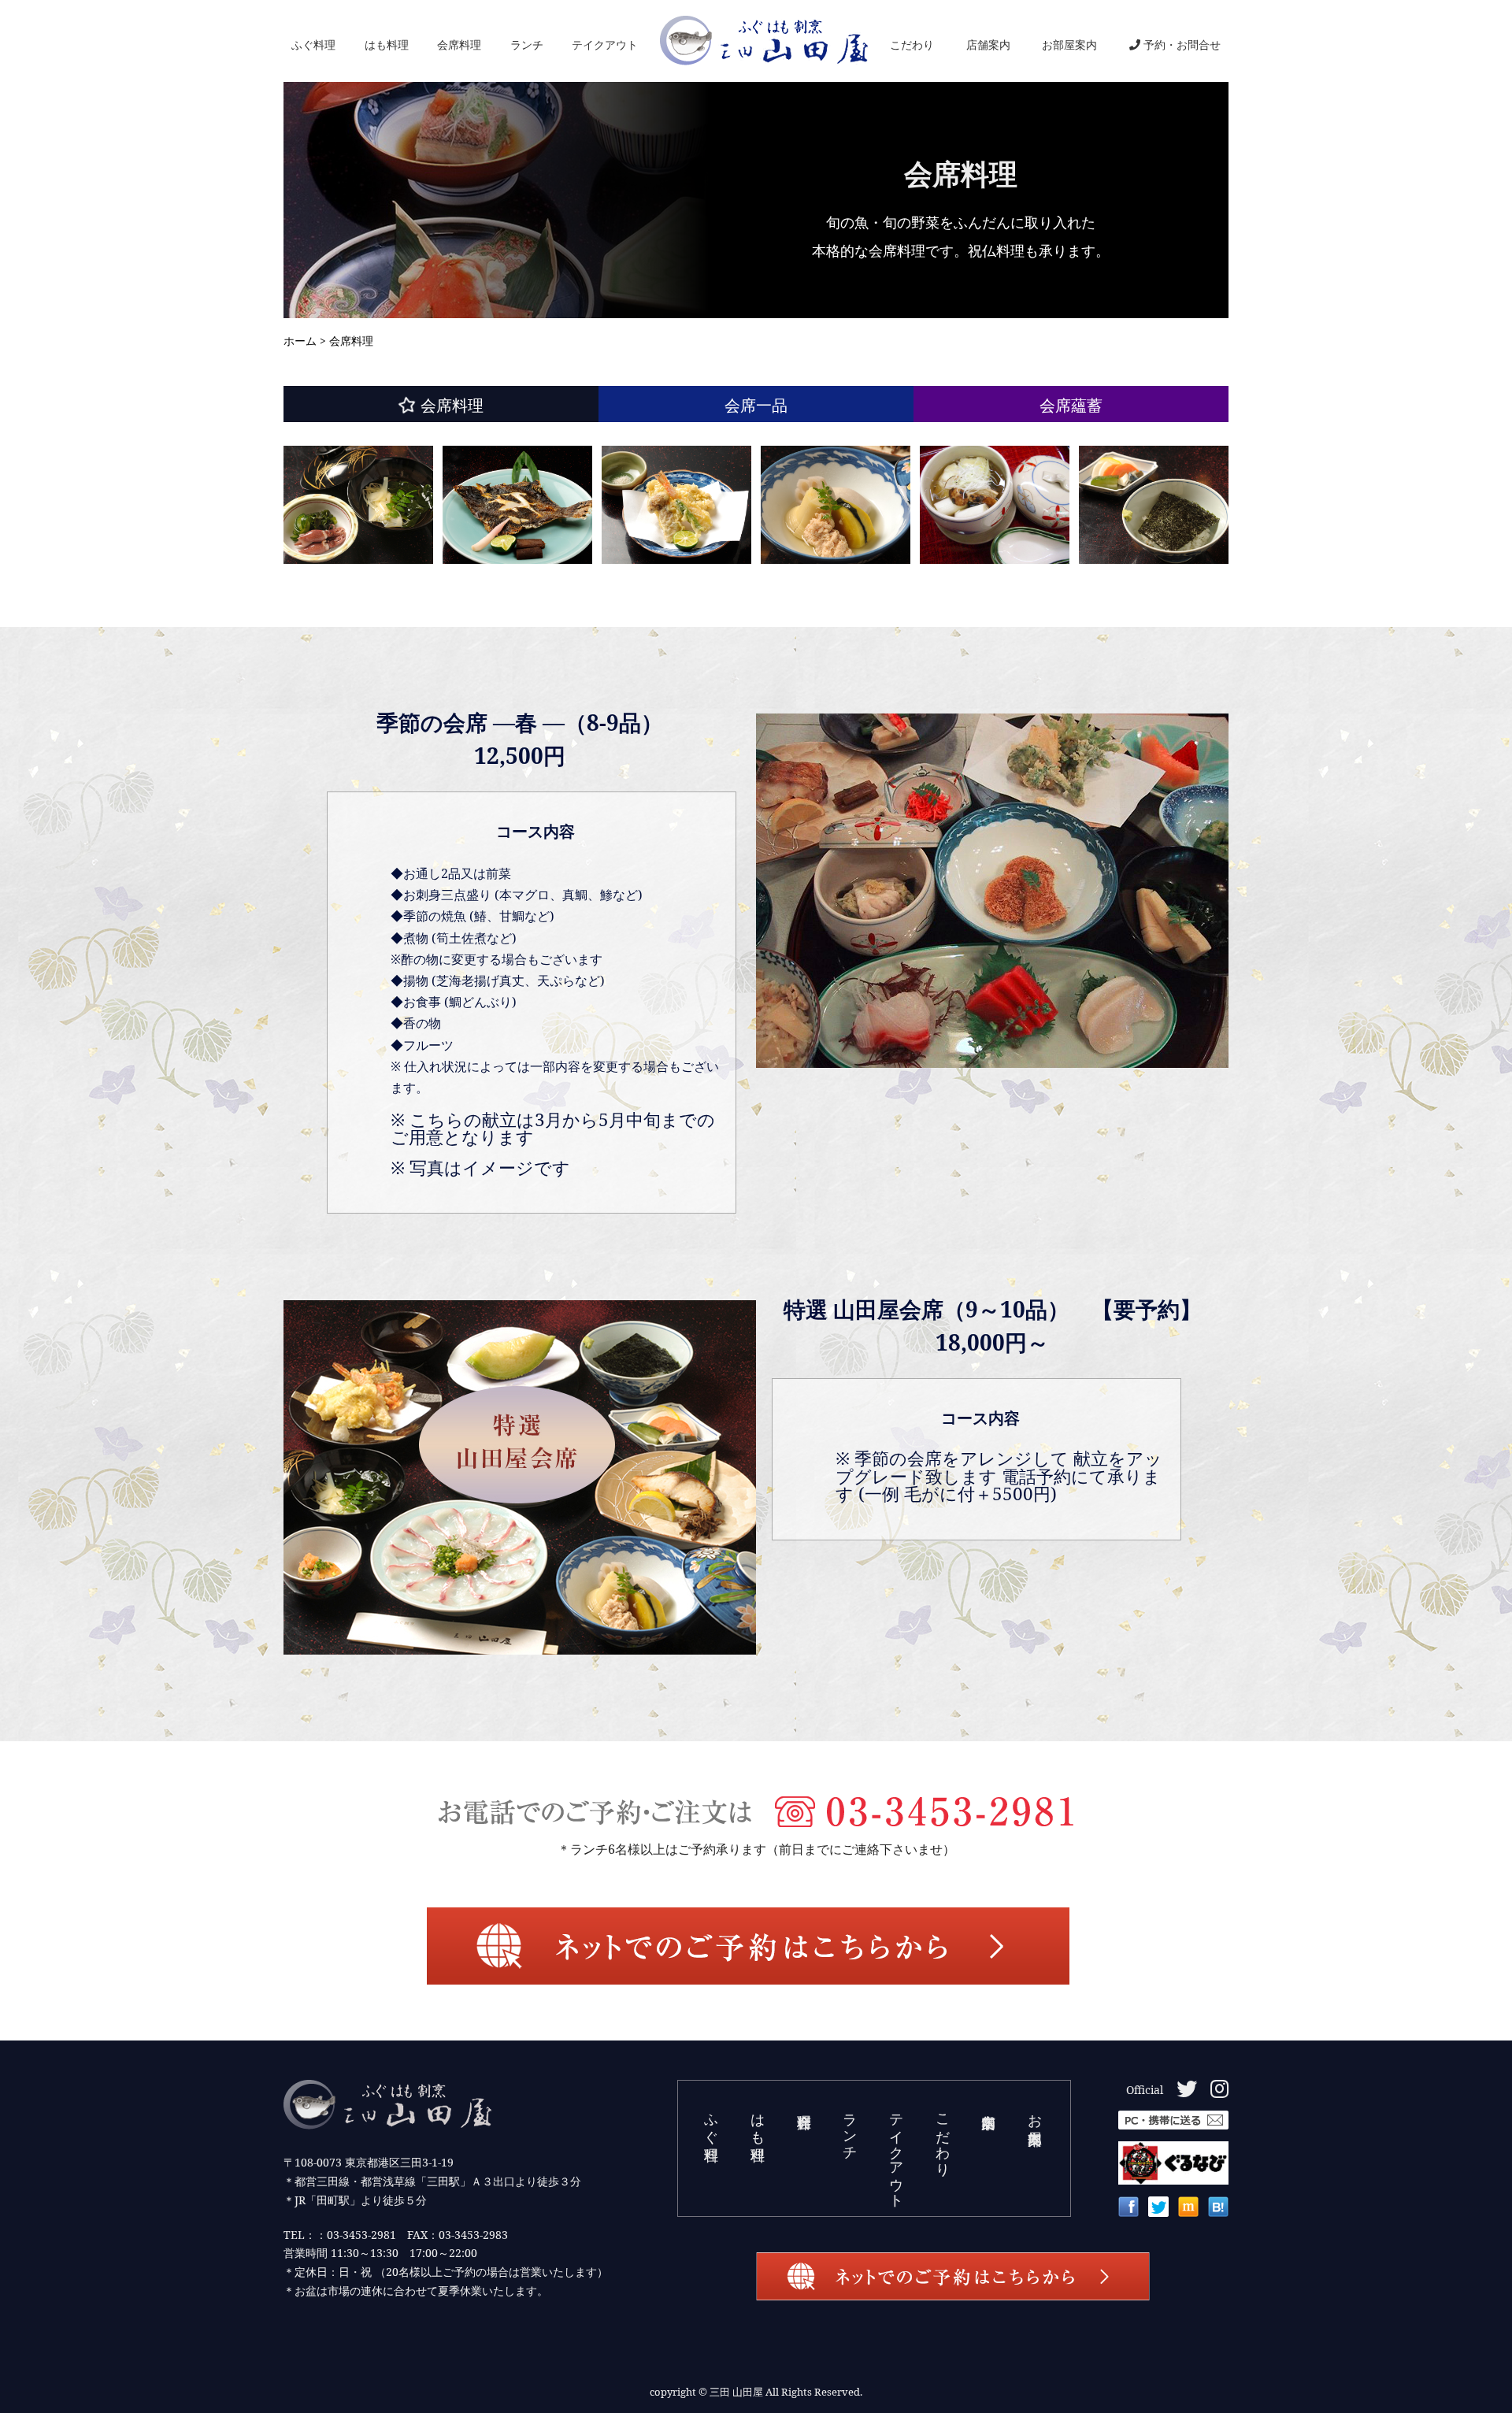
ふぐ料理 (313, 44)
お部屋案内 (1069, 44)
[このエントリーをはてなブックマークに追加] (1218, 2211)
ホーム (300, 341)
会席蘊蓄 (1071, 405)
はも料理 (387, 44)
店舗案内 (988, 44)
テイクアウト (605, 44)
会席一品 (756, 405)
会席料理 (459, 44)
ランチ (527, 44)
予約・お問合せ (1182, 44)
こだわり (912, 44)
